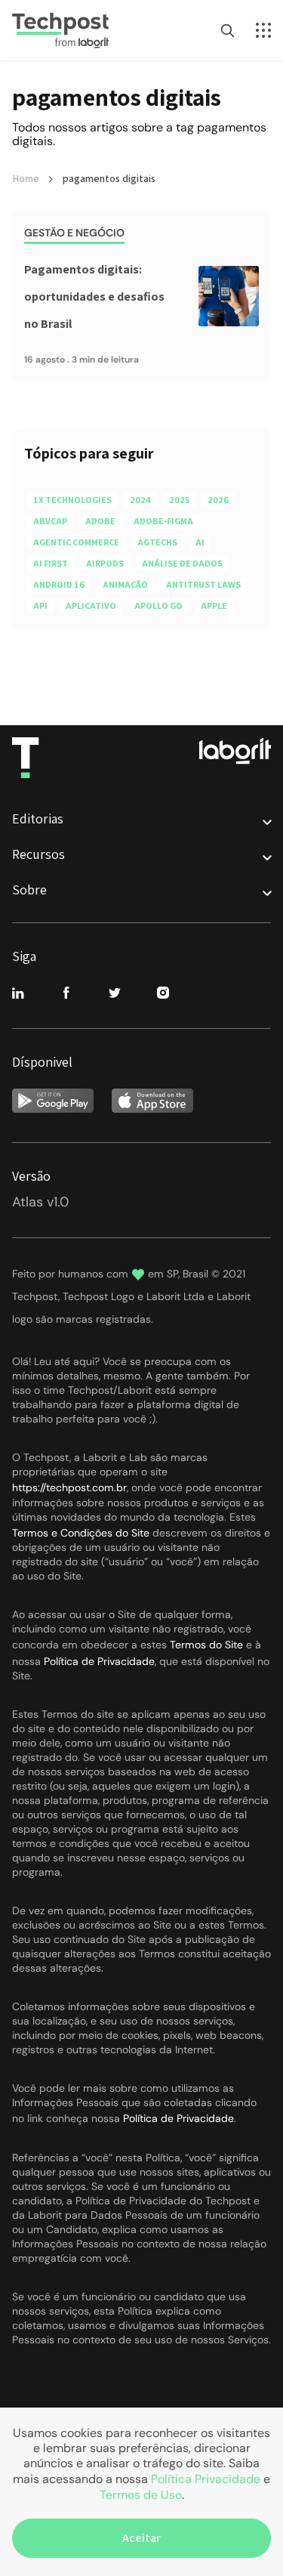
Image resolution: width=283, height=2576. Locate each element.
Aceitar (141, 2538)
